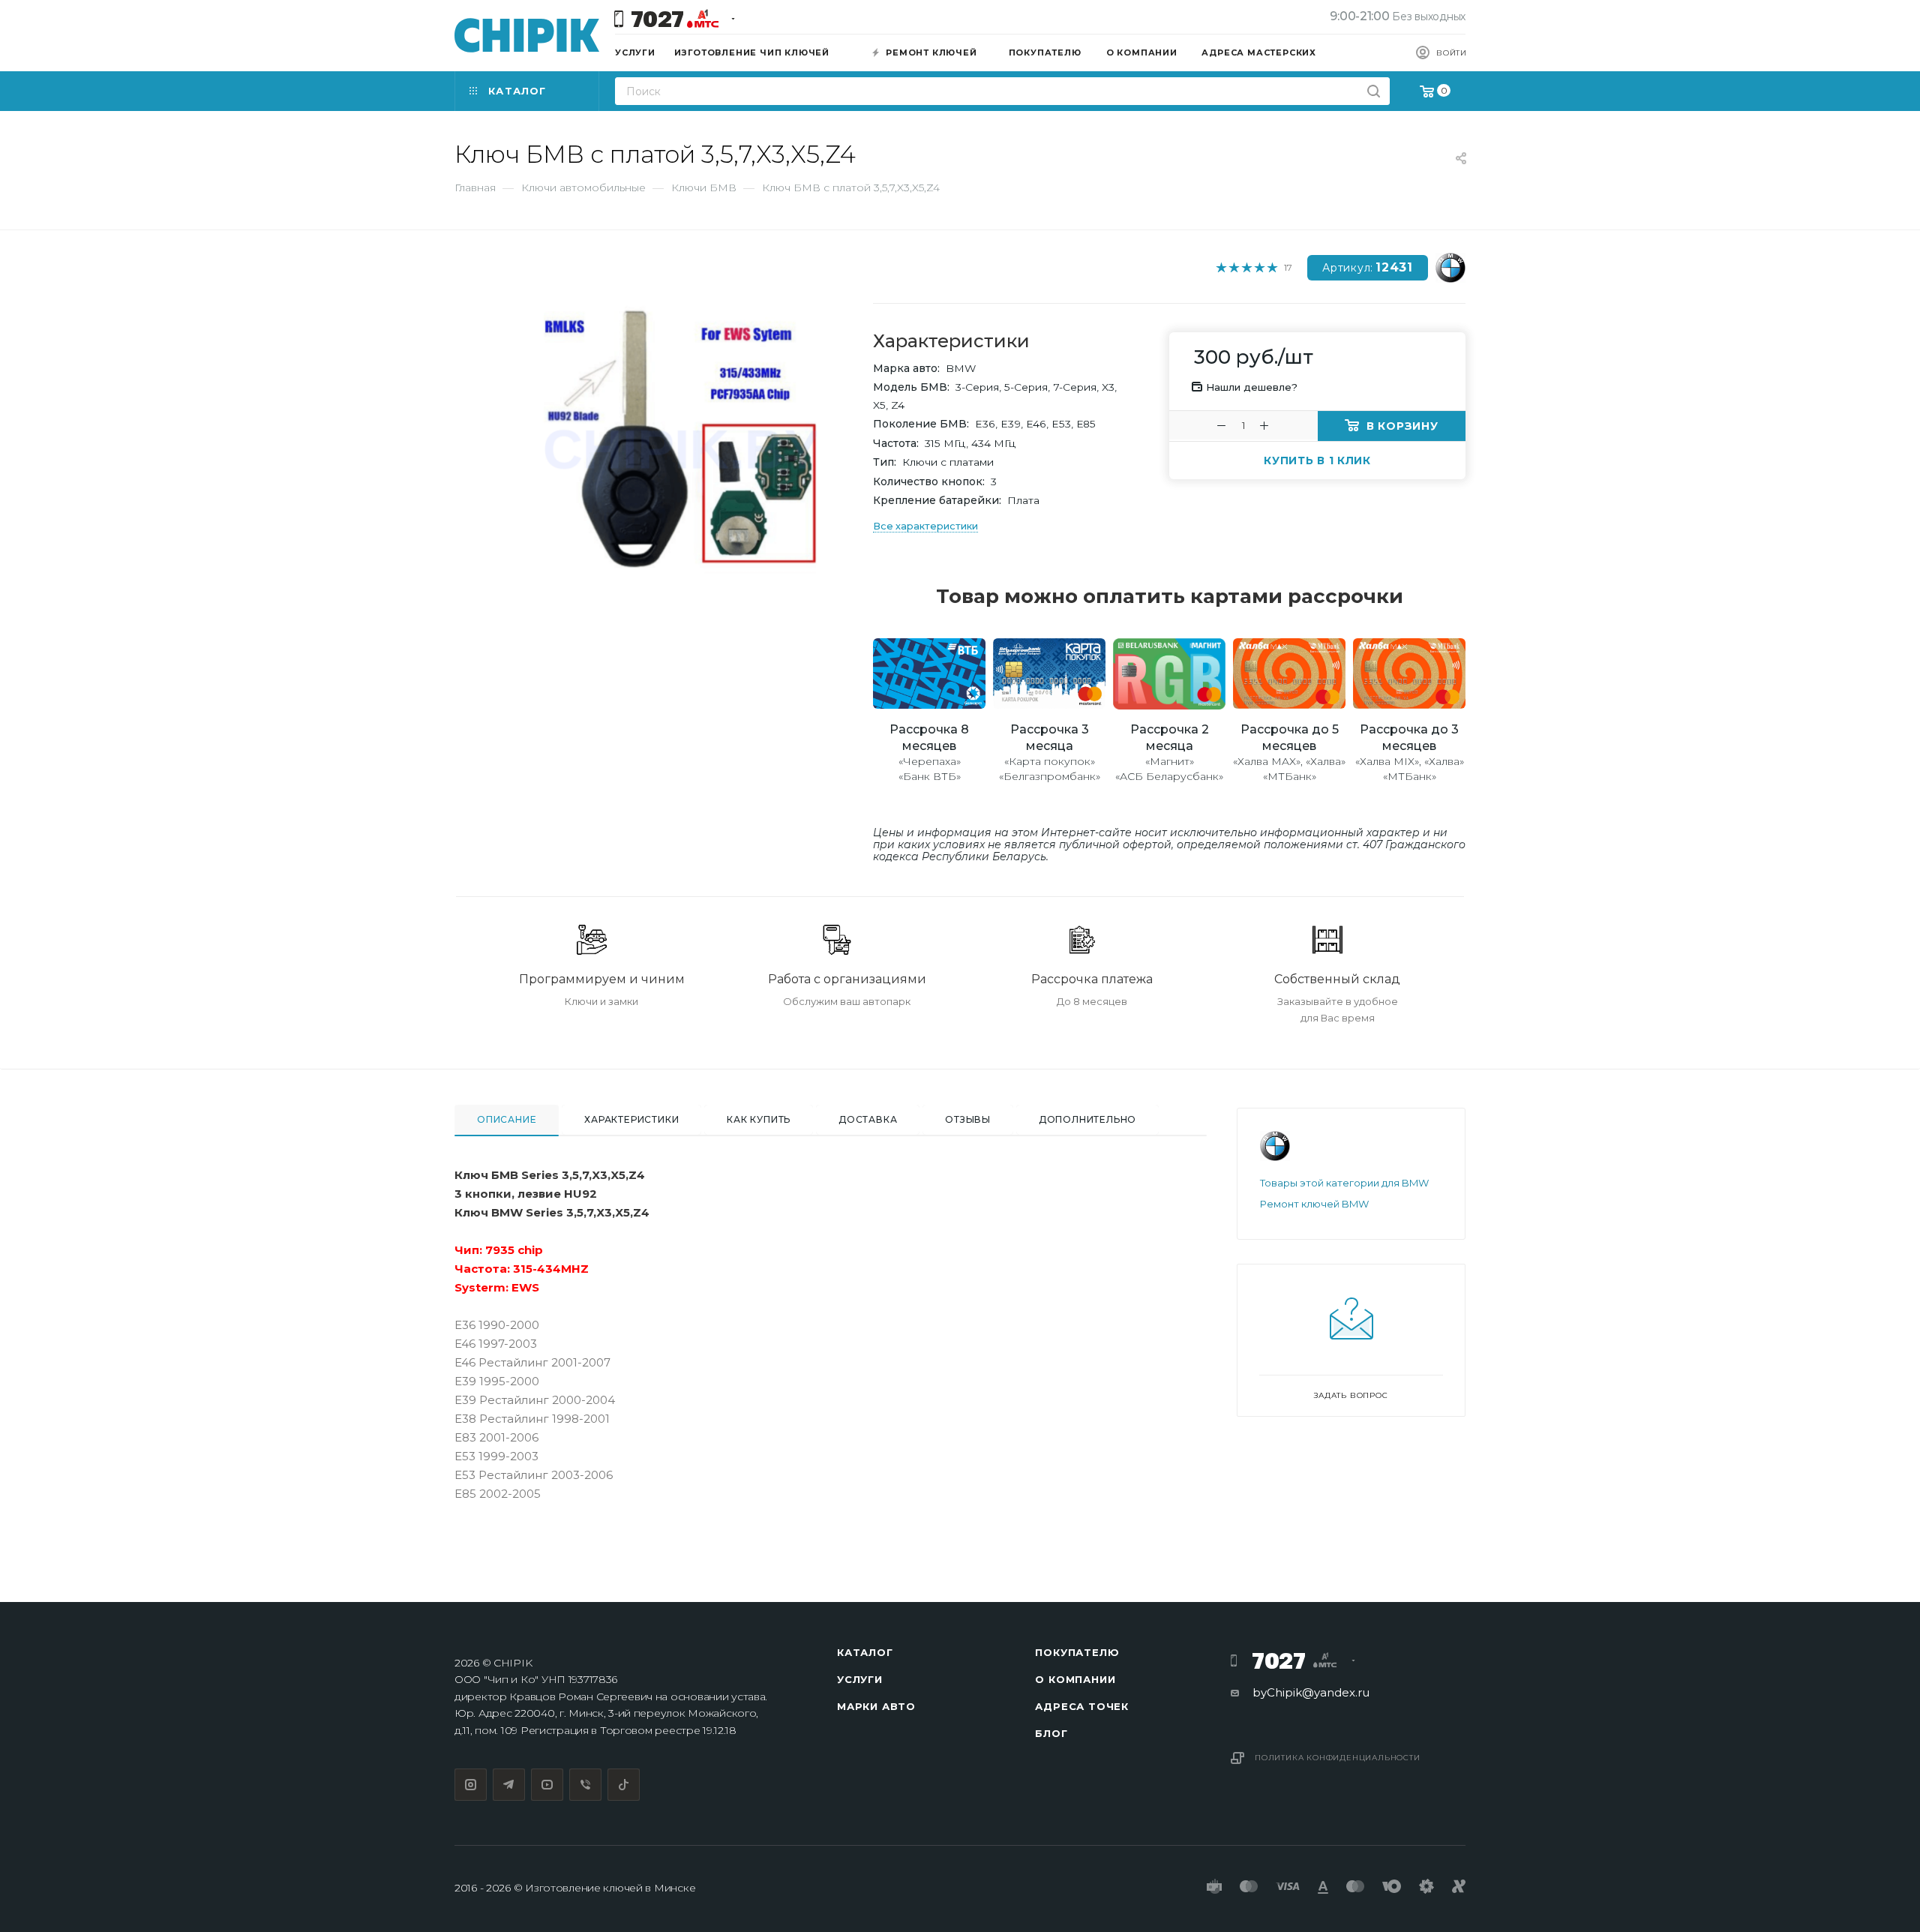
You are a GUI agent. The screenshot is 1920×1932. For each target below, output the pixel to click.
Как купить (759, 1119)
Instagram (471, 1785)
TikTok (624, 1785)
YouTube (547, 1785)
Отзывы (968, 1119)
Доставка (868, 1119)
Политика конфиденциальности (1338, 1758)
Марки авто (876, 1706)
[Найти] (1374, 91)
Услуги (860, 1679)
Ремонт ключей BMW (1314, 1204)
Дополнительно (1087, 1119)
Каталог (865, 1652)
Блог (1051, 1733)
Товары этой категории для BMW (1344, 1183)
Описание (507, 1119)
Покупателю (1077, 1652)
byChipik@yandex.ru (1311, 1692)
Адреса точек (1082, 1706)
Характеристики (631, 1119)
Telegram (509, 1785)
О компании (1075, 1679)
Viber (585, 1785)
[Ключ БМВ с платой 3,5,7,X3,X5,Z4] (675, 443)
